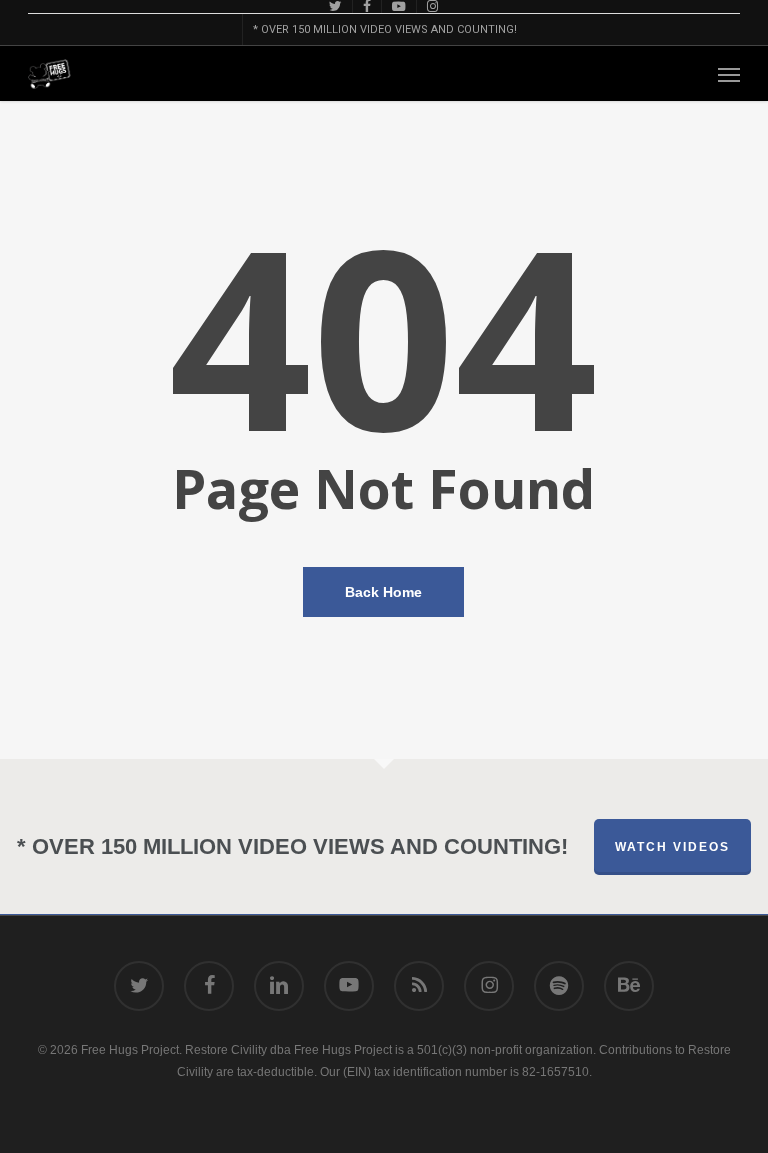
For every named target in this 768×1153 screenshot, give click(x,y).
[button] (729, 74)
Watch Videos (672, 847)
